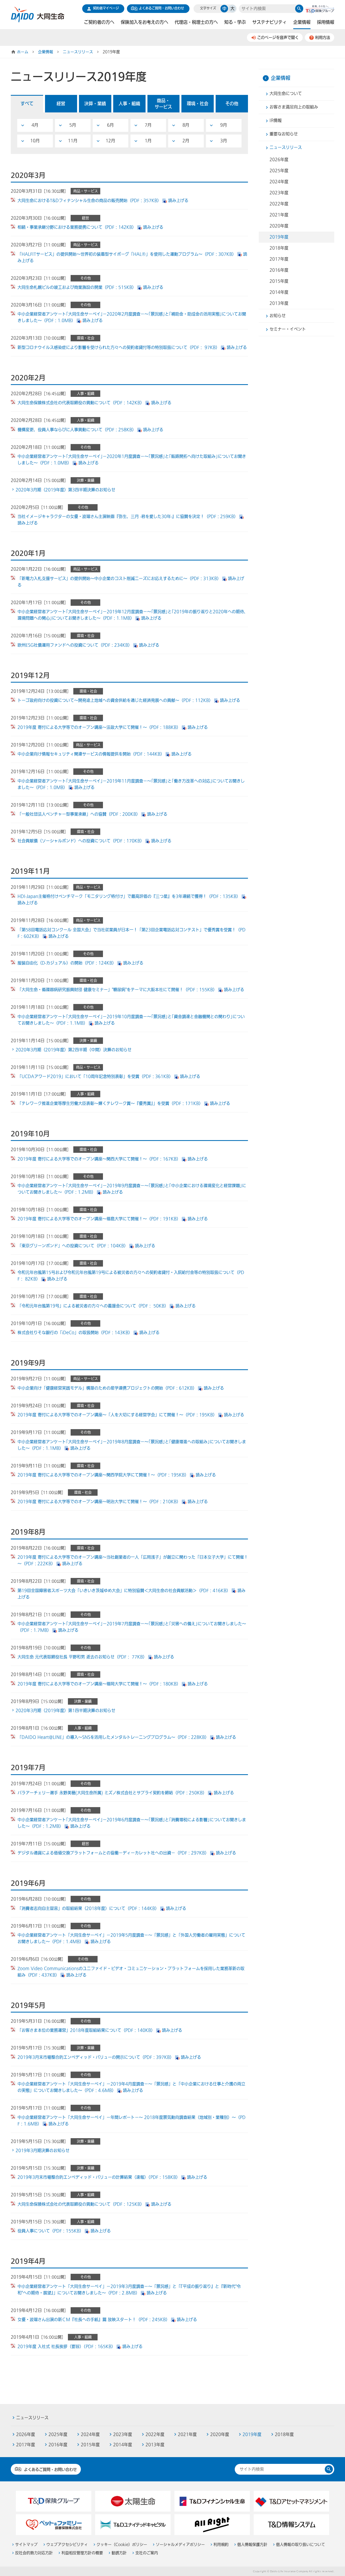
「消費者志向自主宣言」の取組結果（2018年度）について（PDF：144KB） (88, 1908)
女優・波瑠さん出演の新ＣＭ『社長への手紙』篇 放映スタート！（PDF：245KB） (94, 2320)
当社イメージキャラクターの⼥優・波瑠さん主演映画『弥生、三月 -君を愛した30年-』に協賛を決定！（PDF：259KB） (128, 517)
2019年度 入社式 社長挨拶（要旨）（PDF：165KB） (66, 2347)
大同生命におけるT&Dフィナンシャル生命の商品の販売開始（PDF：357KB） (89, 201)
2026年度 (279, 160)
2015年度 (279, 281)
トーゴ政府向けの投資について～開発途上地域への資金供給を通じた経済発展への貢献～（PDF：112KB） (115, 700)
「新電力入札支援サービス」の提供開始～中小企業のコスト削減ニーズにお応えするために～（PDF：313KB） (119, 579)
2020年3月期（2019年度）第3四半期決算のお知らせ (65, 490)
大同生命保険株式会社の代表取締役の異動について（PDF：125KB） (81, 2204)
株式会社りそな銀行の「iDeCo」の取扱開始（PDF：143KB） (75, 1333)
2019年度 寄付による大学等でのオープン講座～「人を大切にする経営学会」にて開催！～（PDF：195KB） (117, 1415)
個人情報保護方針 (252, 2545)
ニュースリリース (78, 52)
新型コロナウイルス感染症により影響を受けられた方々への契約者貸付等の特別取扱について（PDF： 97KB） (119, 348)
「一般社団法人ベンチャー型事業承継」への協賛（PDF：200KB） (79, 814)
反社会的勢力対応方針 (34, 2553)
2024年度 (279, 182)
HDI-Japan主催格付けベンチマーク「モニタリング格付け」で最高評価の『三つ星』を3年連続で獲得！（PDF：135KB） (129, 896)
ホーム (23, 52)
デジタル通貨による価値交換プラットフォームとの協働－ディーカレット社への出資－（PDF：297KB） (113, 1853)
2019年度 (279, 237)
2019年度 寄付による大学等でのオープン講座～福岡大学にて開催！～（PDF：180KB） (99, 1684)
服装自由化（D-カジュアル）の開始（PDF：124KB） (67, 963)
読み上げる (178, 201)
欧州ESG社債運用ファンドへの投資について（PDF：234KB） (75, 645)
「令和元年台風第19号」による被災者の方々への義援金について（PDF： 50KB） (93, 1306)
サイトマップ (26, 2545)
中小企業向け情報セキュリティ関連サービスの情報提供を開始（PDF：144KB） (91, 754)
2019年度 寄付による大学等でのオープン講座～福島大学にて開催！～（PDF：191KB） (99, 1219)
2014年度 (279, 292)
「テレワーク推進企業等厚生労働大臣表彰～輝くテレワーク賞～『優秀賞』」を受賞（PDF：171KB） (110, 1103)
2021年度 (279, 215)
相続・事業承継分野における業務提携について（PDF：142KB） (77, 227)
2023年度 (279, 193)
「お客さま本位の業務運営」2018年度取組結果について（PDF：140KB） (86, 2030)
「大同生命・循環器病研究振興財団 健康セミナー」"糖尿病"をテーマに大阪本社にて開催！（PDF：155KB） (117, 990)
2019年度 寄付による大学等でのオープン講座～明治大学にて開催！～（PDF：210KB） (99, 1502)
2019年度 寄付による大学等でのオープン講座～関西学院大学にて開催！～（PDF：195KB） (103, 1475)
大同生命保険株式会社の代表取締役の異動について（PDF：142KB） (81, 403)
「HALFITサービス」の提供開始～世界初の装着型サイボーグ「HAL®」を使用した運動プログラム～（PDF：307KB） (127, 254)
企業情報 (46, 52)
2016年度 (279, 270)
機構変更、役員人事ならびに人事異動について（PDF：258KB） (77, 430)
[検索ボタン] (299, 9)
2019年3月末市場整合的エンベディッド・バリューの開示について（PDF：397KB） (96, 2057)
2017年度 (279, 259)
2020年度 (279, 226)
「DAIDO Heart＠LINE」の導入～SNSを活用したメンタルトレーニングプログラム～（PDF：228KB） (113, 1737)
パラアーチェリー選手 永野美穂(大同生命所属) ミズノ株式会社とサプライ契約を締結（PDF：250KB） (112, 1793)
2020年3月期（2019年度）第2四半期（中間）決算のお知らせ (74, 1050)
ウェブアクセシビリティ (67, 2545)
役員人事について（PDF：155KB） (51, 2231)
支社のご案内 (147, 2553)
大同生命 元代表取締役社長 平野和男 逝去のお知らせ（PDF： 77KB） (82, 1657)
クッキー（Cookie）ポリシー (122, 2545)
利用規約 (221, 2545)
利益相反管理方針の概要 (82, 2553)
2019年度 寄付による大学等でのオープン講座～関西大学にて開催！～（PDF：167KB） (99, 1159)
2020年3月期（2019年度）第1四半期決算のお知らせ (65, 1711)
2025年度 (279, 171)
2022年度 (279, 204)
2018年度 (279, 248)
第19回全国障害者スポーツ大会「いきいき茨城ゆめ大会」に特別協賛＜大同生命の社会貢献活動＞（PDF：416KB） (124, 1591)
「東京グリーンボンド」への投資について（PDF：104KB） (73, 1246)
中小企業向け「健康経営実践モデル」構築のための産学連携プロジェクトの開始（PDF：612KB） (107, 1388)
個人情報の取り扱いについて (301, 2545)
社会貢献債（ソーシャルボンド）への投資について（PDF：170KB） (81, 841)
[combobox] (267, 9)
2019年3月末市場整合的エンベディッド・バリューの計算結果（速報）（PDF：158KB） (99, 2177)
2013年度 (279, 303)
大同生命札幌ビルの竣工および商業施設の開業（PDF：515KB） (77, 287)
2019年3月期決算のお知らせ (43, 2151)
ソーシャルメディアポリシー (180, 2545)
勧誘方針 (119, 2553)
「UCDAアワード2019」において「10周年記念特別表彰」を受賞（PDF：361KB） (95, 1077)
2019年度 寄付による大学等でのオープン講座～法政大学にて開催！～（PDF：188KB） (99, 727)
